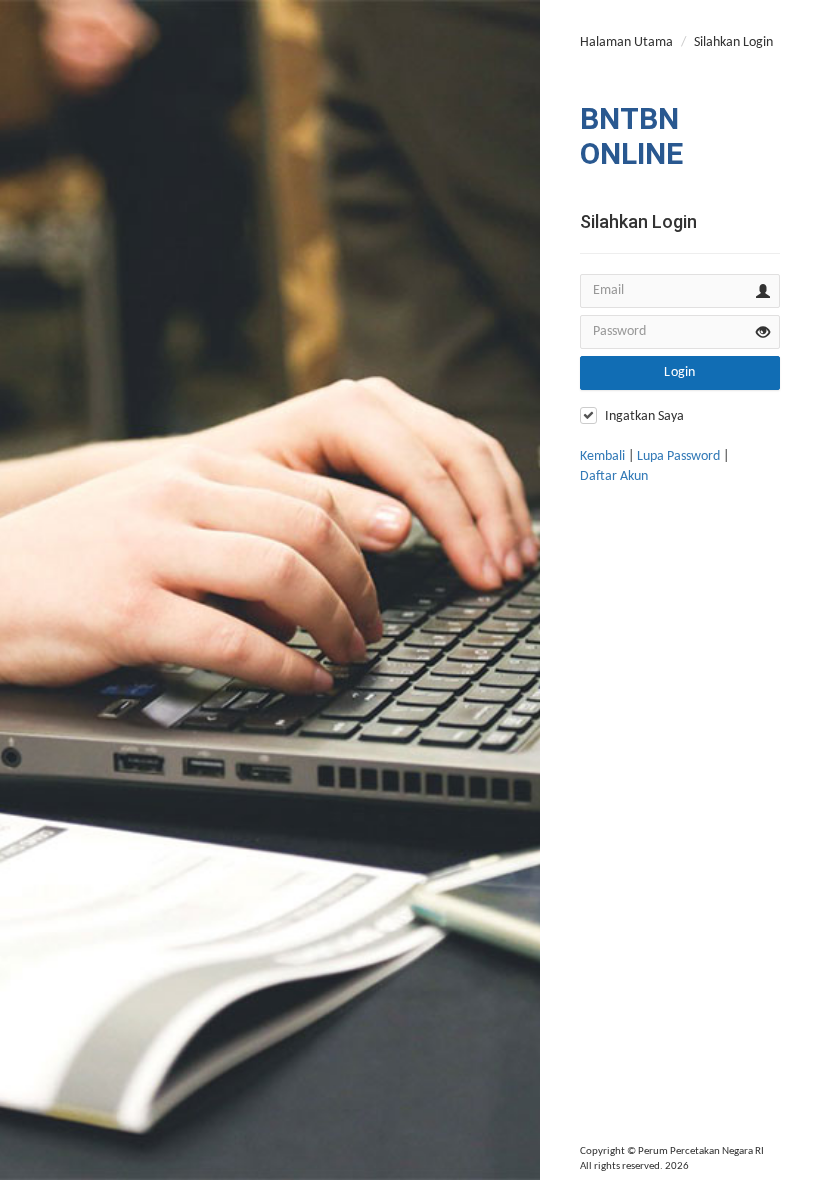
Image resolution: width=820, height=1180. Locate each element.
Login (679, 372)
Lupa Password (678, 456)
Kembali (602, 456)
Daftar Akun (614, 476)
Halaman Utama (626, 42)
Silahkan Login (733, 42)
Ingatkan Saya (644, 416)
